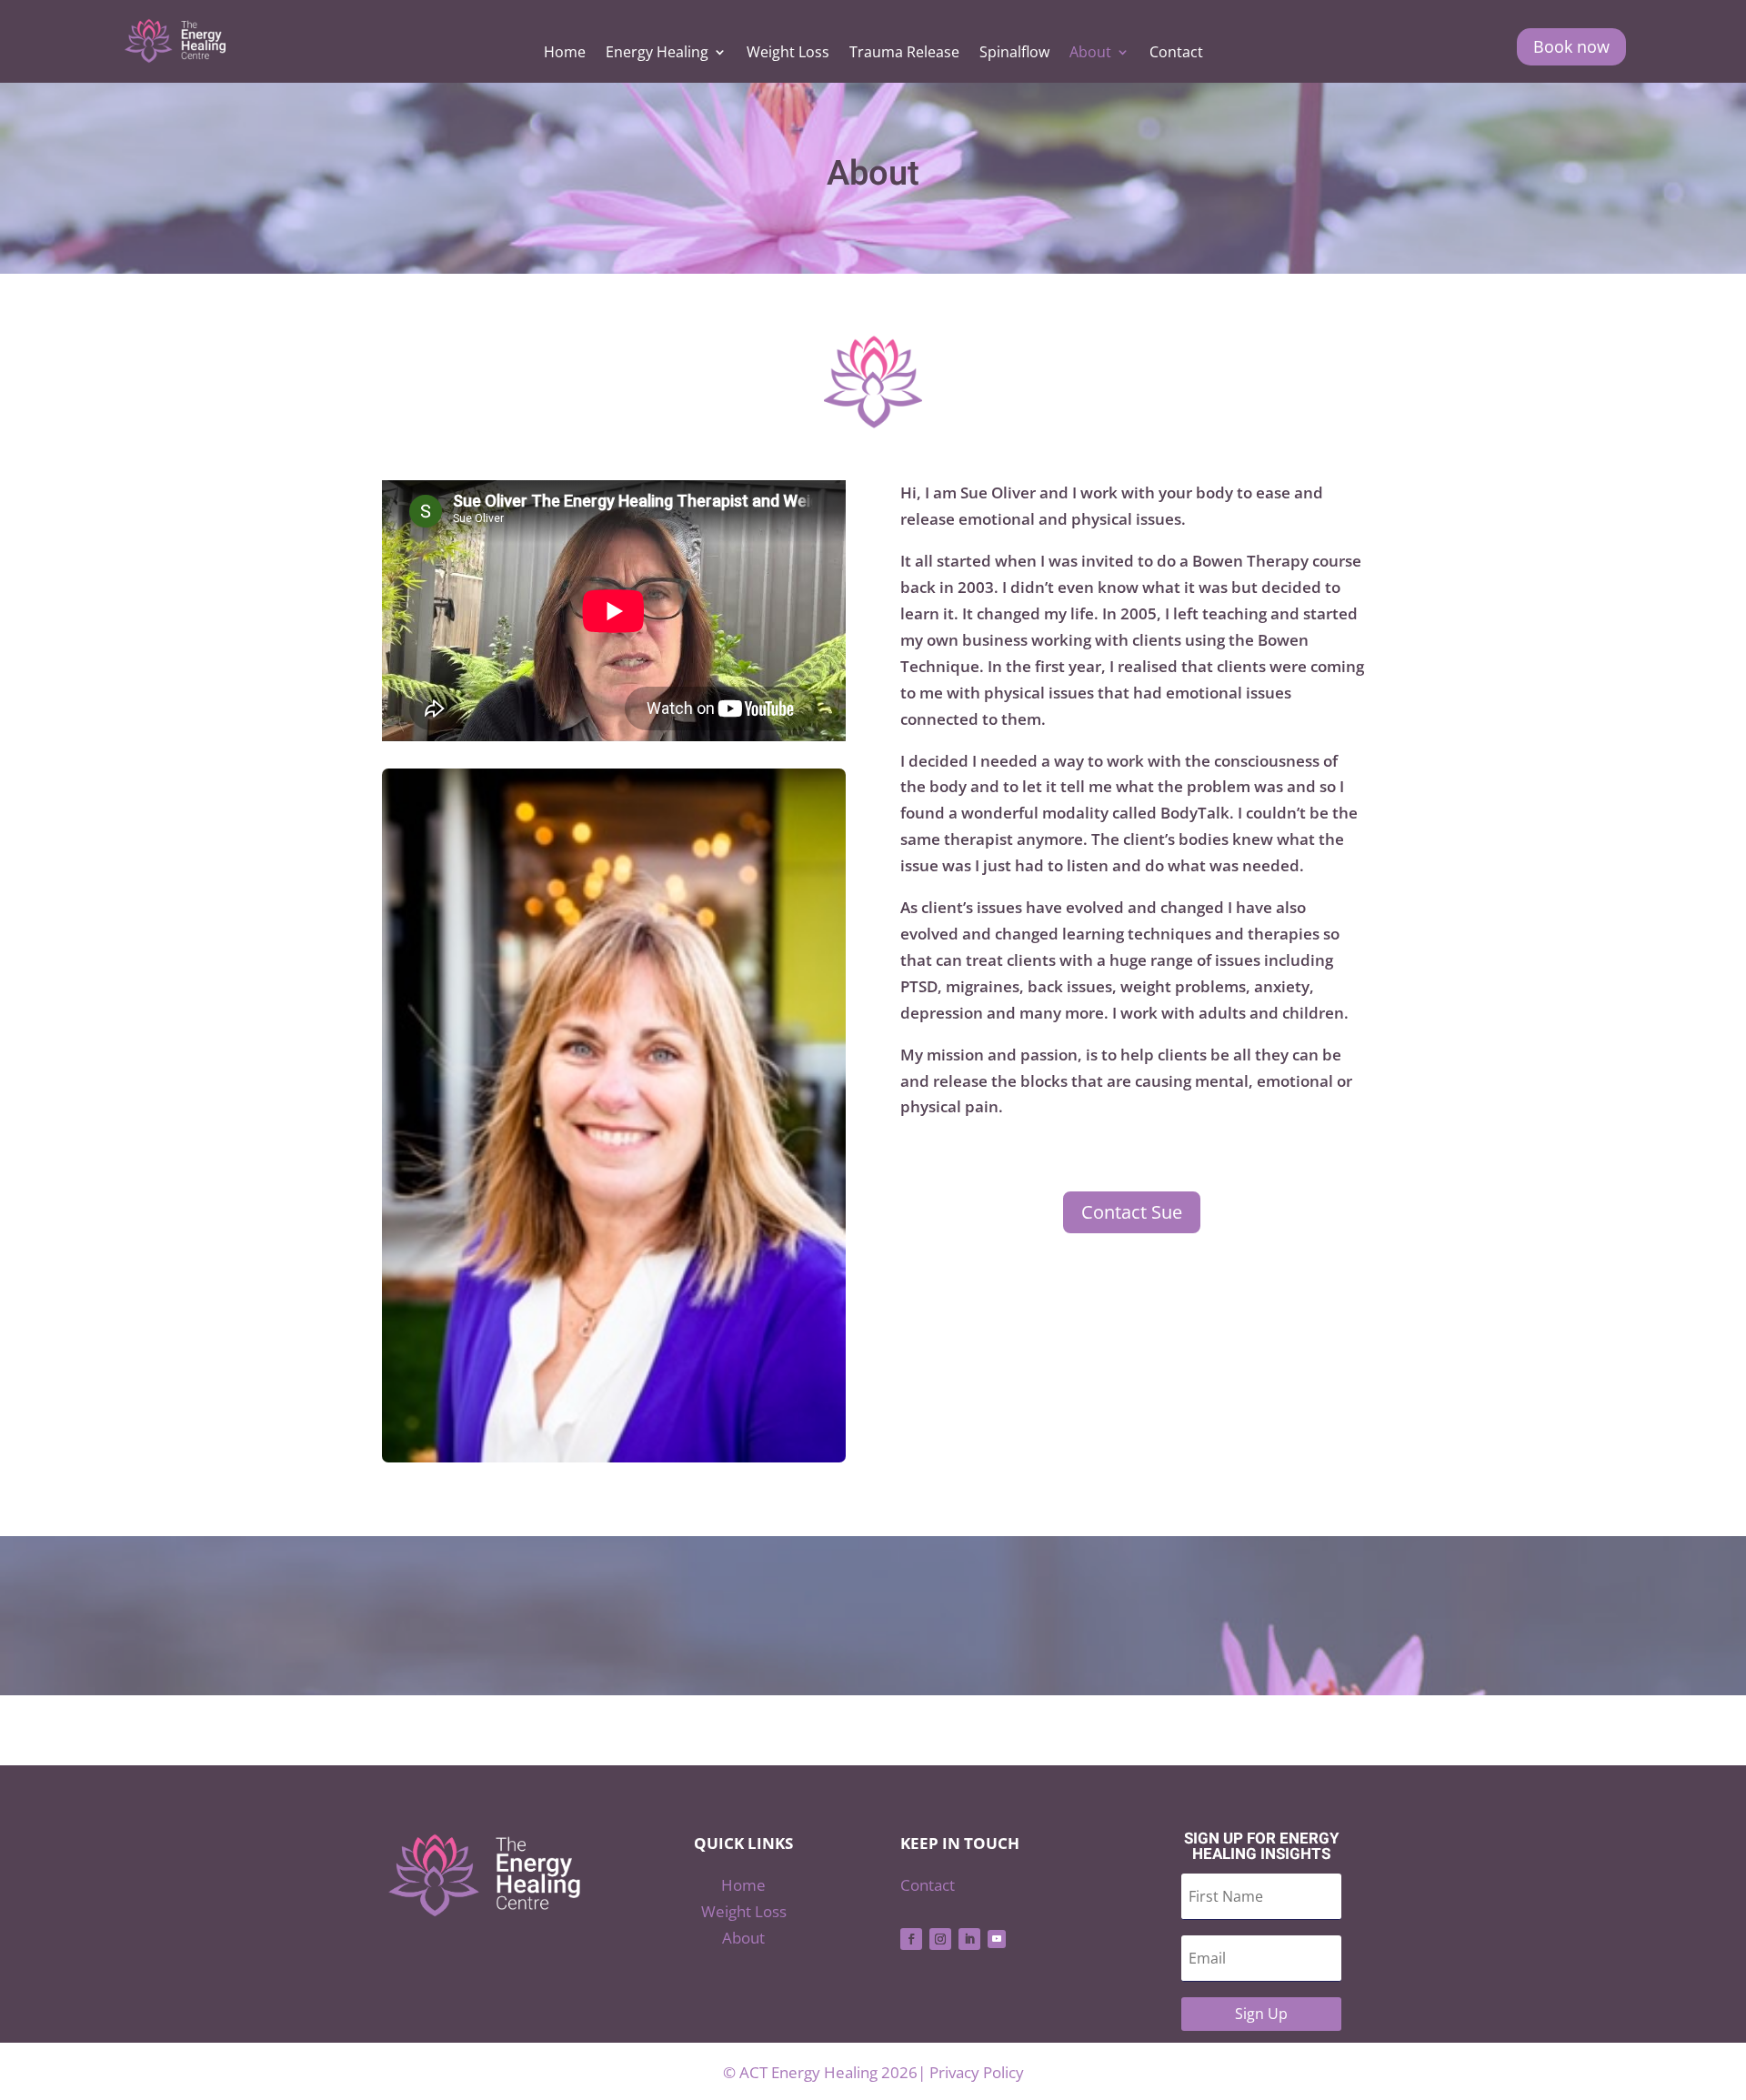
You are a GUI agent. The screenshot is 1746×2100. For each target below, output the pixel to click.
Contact (1176, 54)
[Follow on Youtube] (997, 1939)
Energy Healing (657, 54)
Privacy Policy (977, 2072)
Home (565, 54)
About (1090, 54)
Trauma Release (904, 54)
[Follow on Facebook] (911, 1939)
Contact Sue (1132, 1212)
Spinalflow (1014, 54)
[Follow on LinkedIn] (969, 1939)
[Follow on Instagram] (940, 1939)
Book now (1571, 46)
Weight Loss (788, 54)
